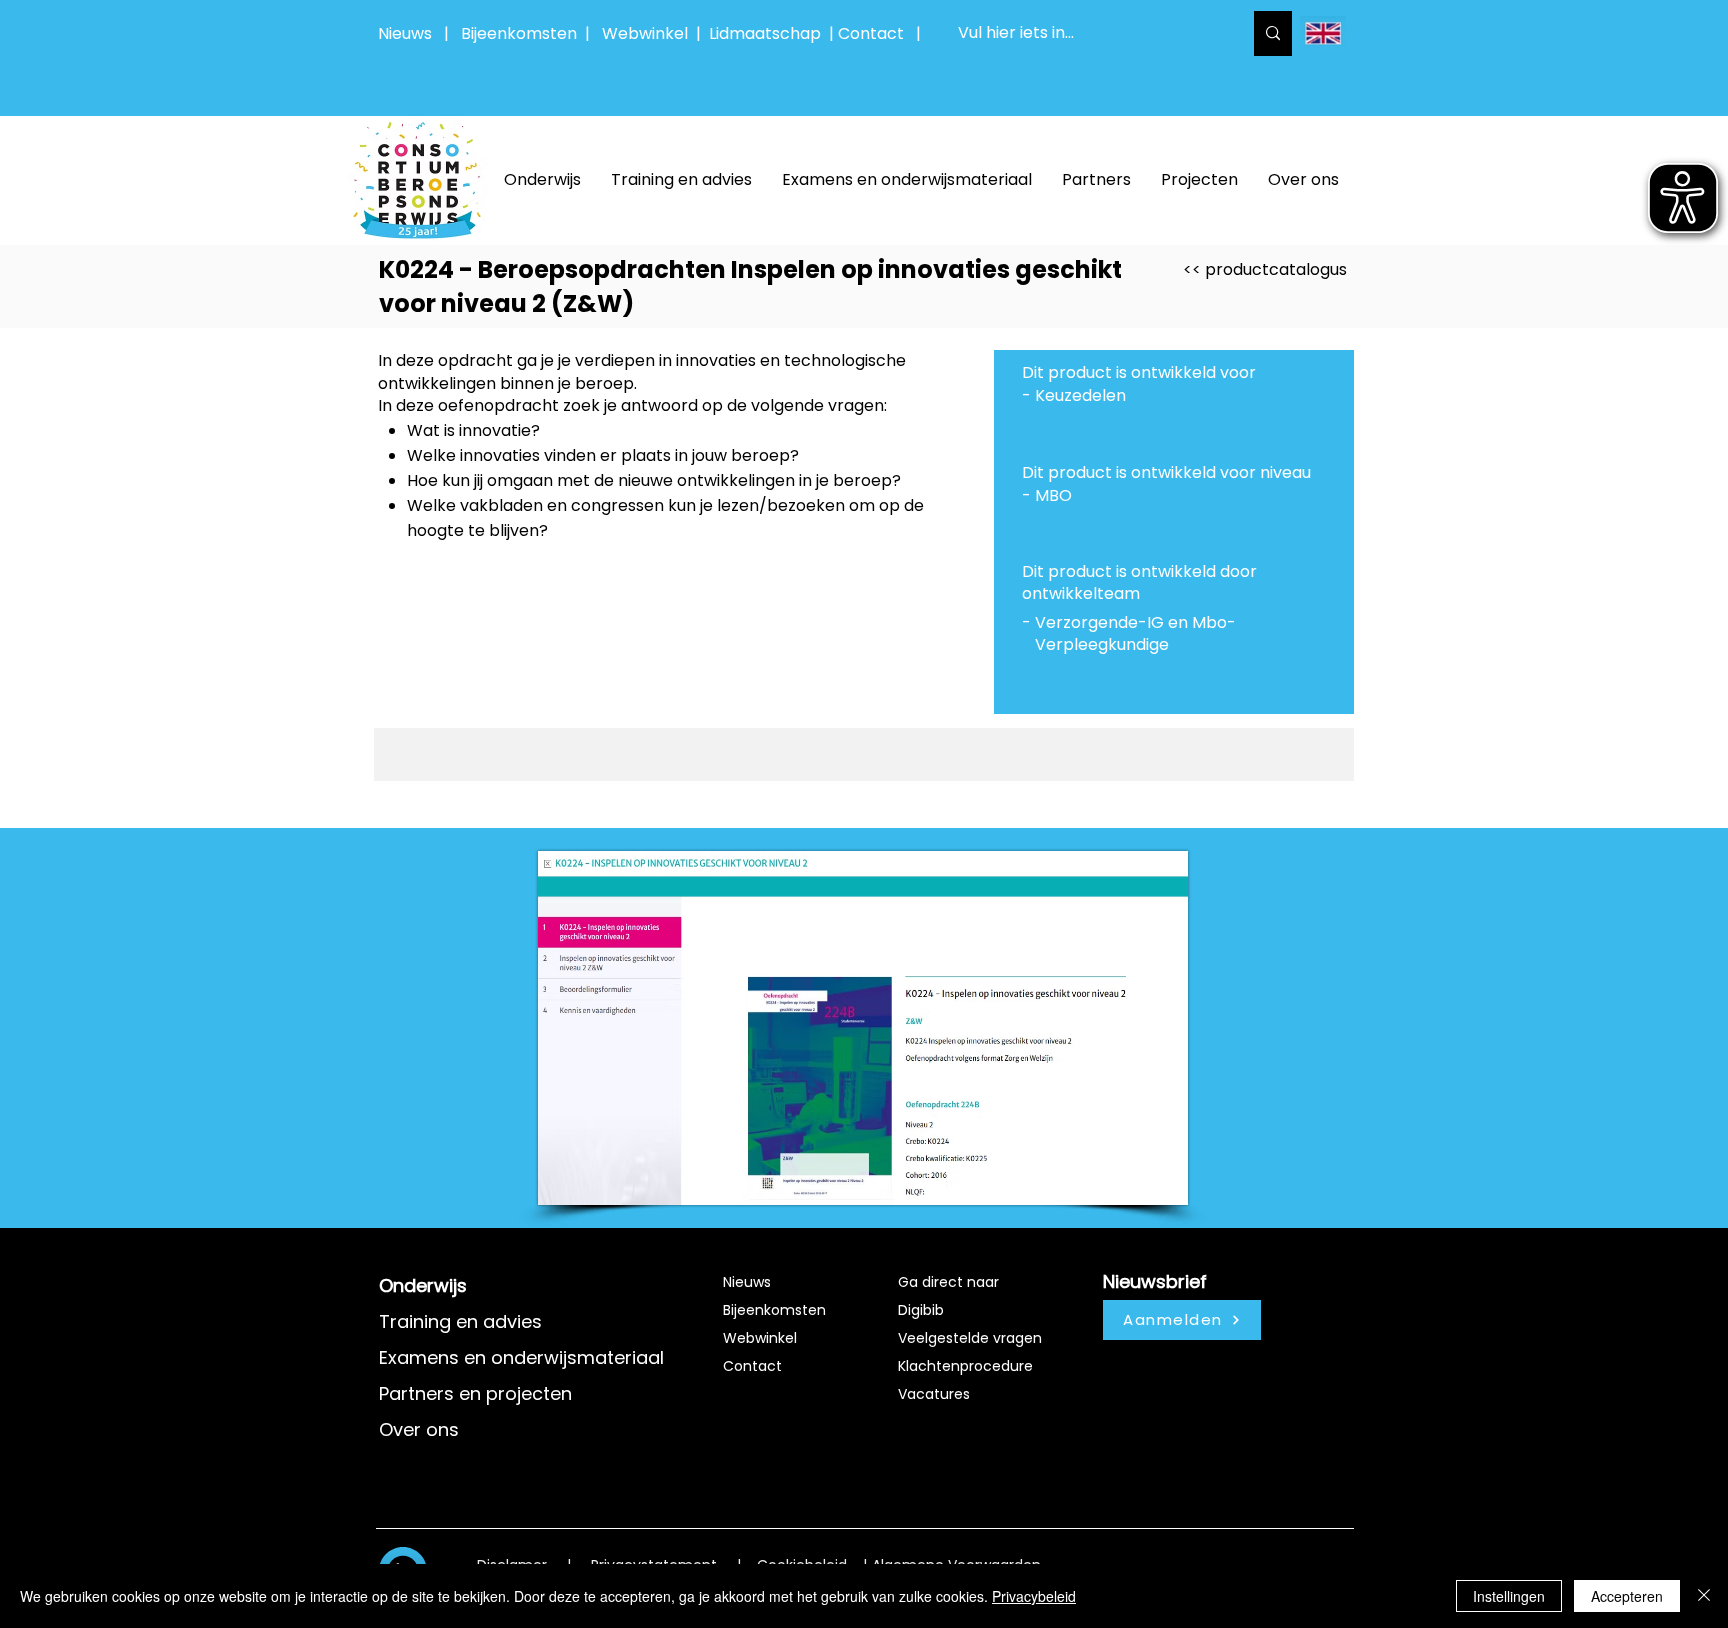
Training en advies (460, 1321)
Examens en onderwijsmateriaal (521, 1357)
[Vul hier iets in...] (1273, 33)
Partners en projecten (475, 1393)
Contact (752, 1366)
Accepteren (1627, 1596)
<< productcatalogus (1265, 269)
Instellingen (1509, 1596)
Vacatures (934, 1394)
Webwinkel (649, 33)
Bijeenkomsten (523, 33)
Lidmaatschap (765, 33)
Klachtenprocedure (965, 1366)
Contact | (881, 33)
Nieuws (405, 33)
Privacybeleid (1034, 1596)
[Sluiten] (1704, 1596)
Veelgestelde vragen (970, 1338)
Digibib (921, 1310)
